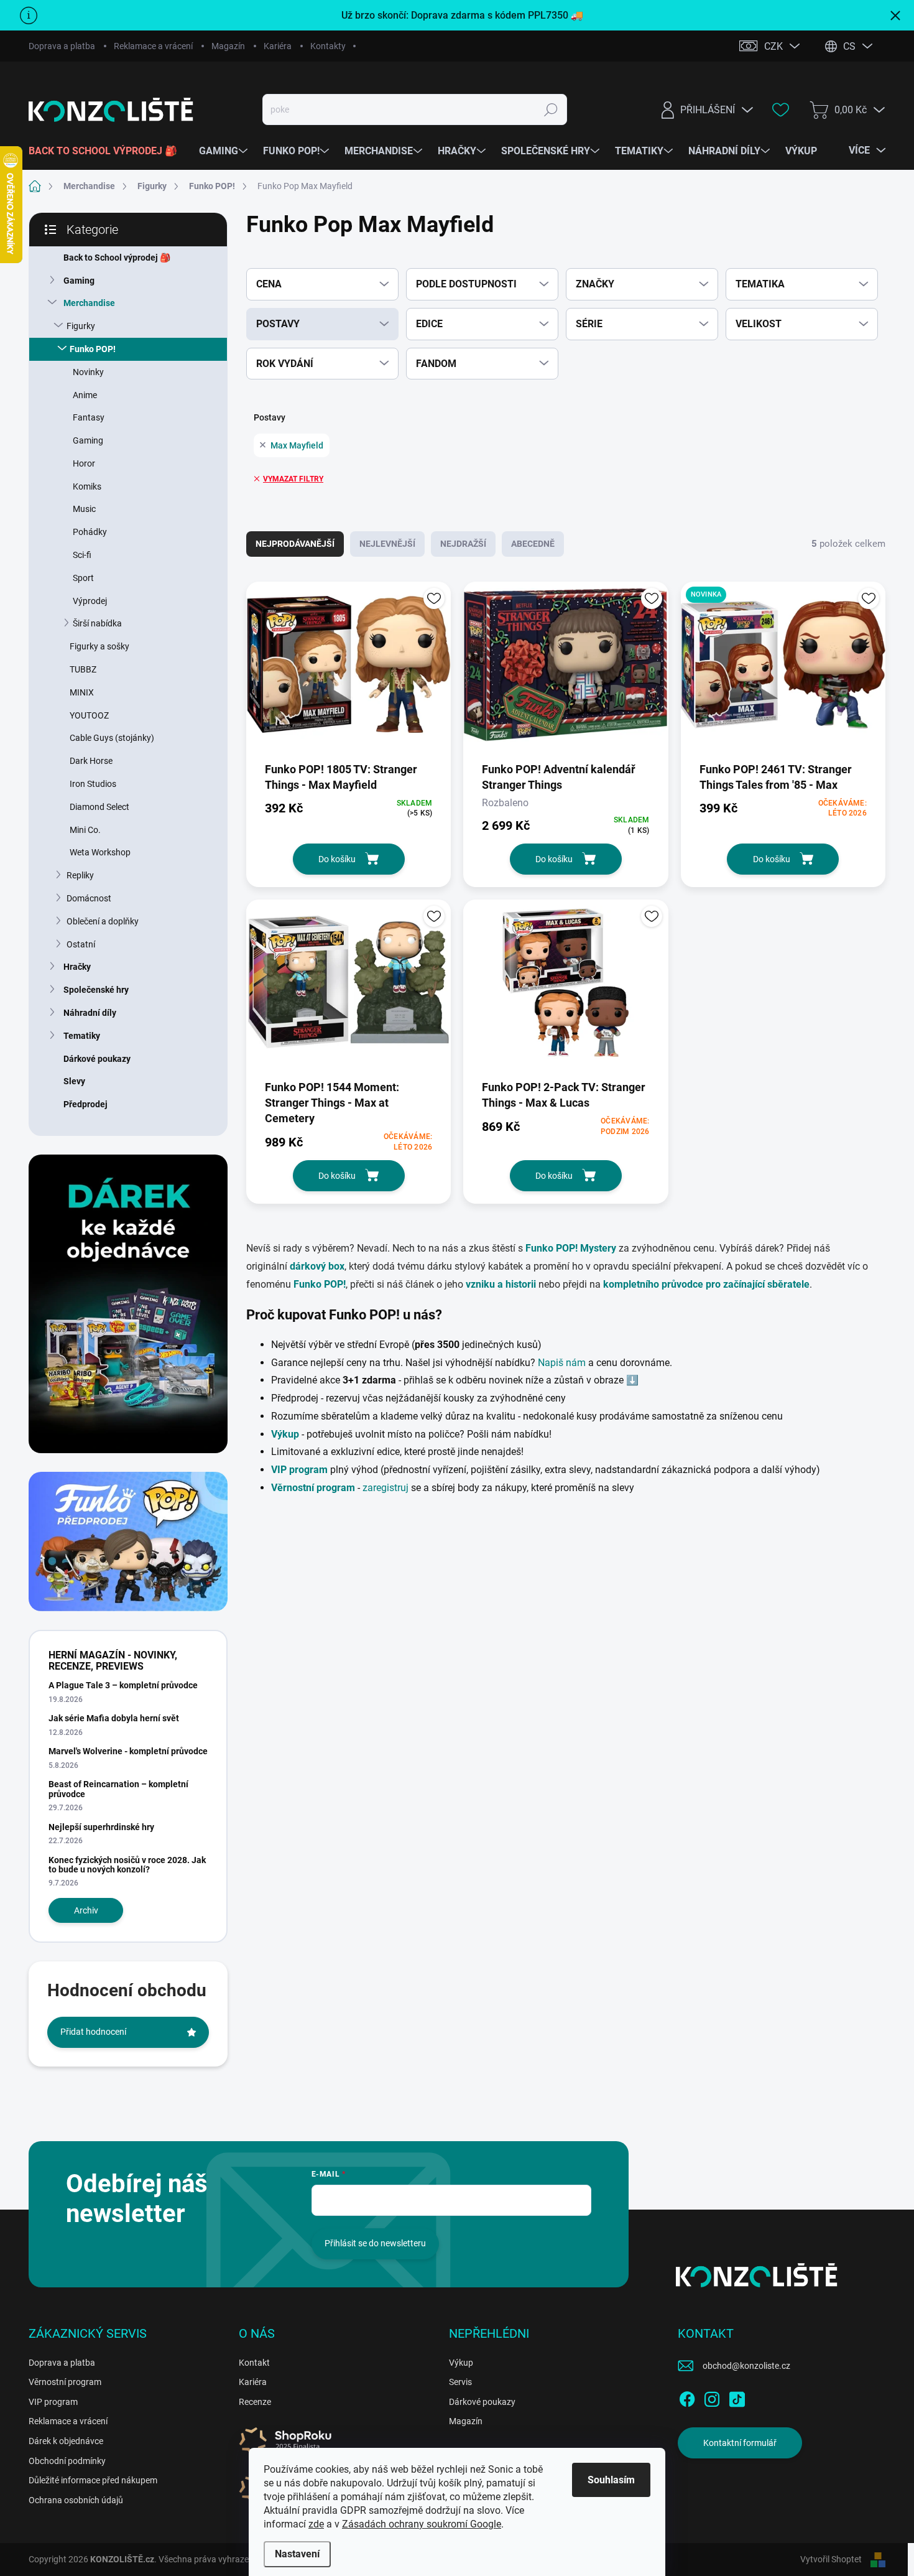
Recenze (255, 2402)
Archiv (86, 1910)
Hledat (551, 109)
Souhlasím (611, 2480)
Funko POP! (93, 349)
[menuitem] (108, 151)
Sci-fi (82, 555)
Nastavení (297, 2554)
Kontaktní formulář (740, 2443)
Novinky (88, 372)
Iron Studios (93, 784)
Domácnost (89, 898)
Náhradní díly (90, 1013)
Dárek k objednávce (66, 2441)
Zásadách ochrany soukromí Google (422, 2524)
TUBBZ (83, 669)
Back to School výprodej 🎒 (117, 258)
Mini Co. (85, 830)
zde (316, 2524)
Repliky (80, 875)
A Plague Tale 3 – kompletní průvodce (123, 1685)
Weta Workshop (100, 852)
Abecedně (533, 544)
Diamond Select (99, 807)
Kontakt (254, 2363)
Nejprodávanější (295, 544)
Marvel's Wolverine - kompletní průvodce (128, 1751)
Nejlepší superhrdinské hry (101, 1827)
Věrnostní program (65, 2382)
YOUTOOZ (89, 715)
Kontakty (328, 46)
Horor (84, 463)
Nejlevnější (387, 544)
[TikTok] (737, 2397)
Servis (460, 2382)
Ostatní (81, 944)
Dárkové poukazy (97, 1059)
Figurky (81, 326)
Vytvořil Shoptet (831, 2559)
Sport (83, 578)
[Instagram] (712, 2397)
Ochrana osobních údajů (76, 2500)
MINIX (82, 692)
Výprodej (90, 601)
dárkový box (317, 1266)
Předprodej (85, 1104)
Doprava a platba (62, 46)
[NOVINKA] (783, 671)
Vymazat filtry (293, 479)
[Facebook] (687, 2397)
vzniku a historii (501, 1284)
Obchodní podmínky (67, 2461)
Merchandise (89, 303)
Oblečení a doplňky (103, 921)
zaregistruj (387, 1488)
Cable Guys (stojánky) (112, 738)
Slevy (74, 1081)
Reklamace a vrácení (153, 46)
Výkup (461, 2363)
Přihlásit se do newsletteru (375, 2243)
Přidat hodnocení (93, 2032)
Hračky (77, 967)
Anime (85, 395)
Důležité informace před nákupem (93, 2480)
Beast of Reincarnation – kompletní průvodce (118, 1789)
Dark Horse (91, 761)
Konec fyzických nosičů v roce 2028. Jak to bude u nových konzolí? (127, 1865)
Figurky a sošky (99, 646)
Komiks (87, 486)
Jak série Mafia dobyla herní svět (114, 1718)
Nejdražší (463, 544)
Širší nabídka (97, 623)
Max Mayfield (297, 445)
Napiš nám (562, 1363)
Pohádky (90, 532)
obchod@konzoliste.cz (746, 2366)
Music (84, 509)
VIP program (53, 2402)
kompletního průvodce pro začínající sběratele (706, 1284)
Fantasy (89, 417)
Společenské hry (96, 990)
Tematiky (82, 1036)
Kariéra (278, 46)
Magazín (228, 46)
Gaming (79, 281)
